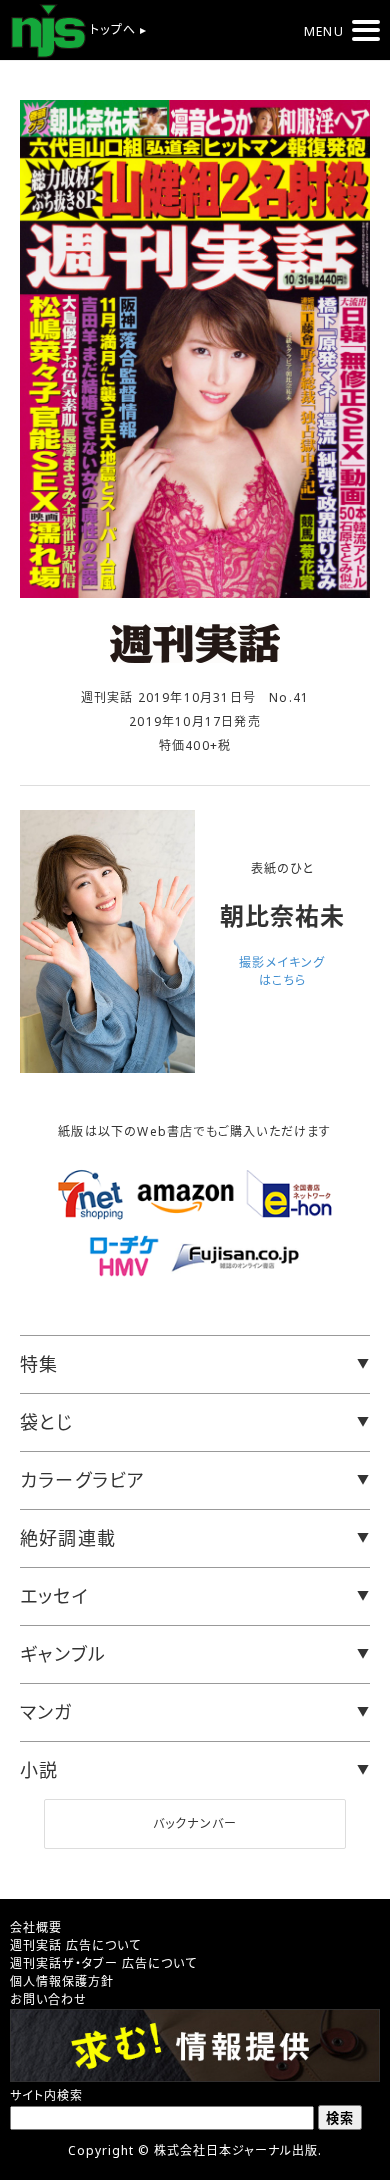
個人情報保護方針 (62, 1981)
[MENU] (366, 30)
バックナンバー (195, 1823)
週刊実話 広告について (75, 1945)
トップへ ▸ (116, 29)
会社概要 (36, 1927)
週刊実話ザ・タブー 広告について (103, 1963)
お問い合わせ (48, 1999)
